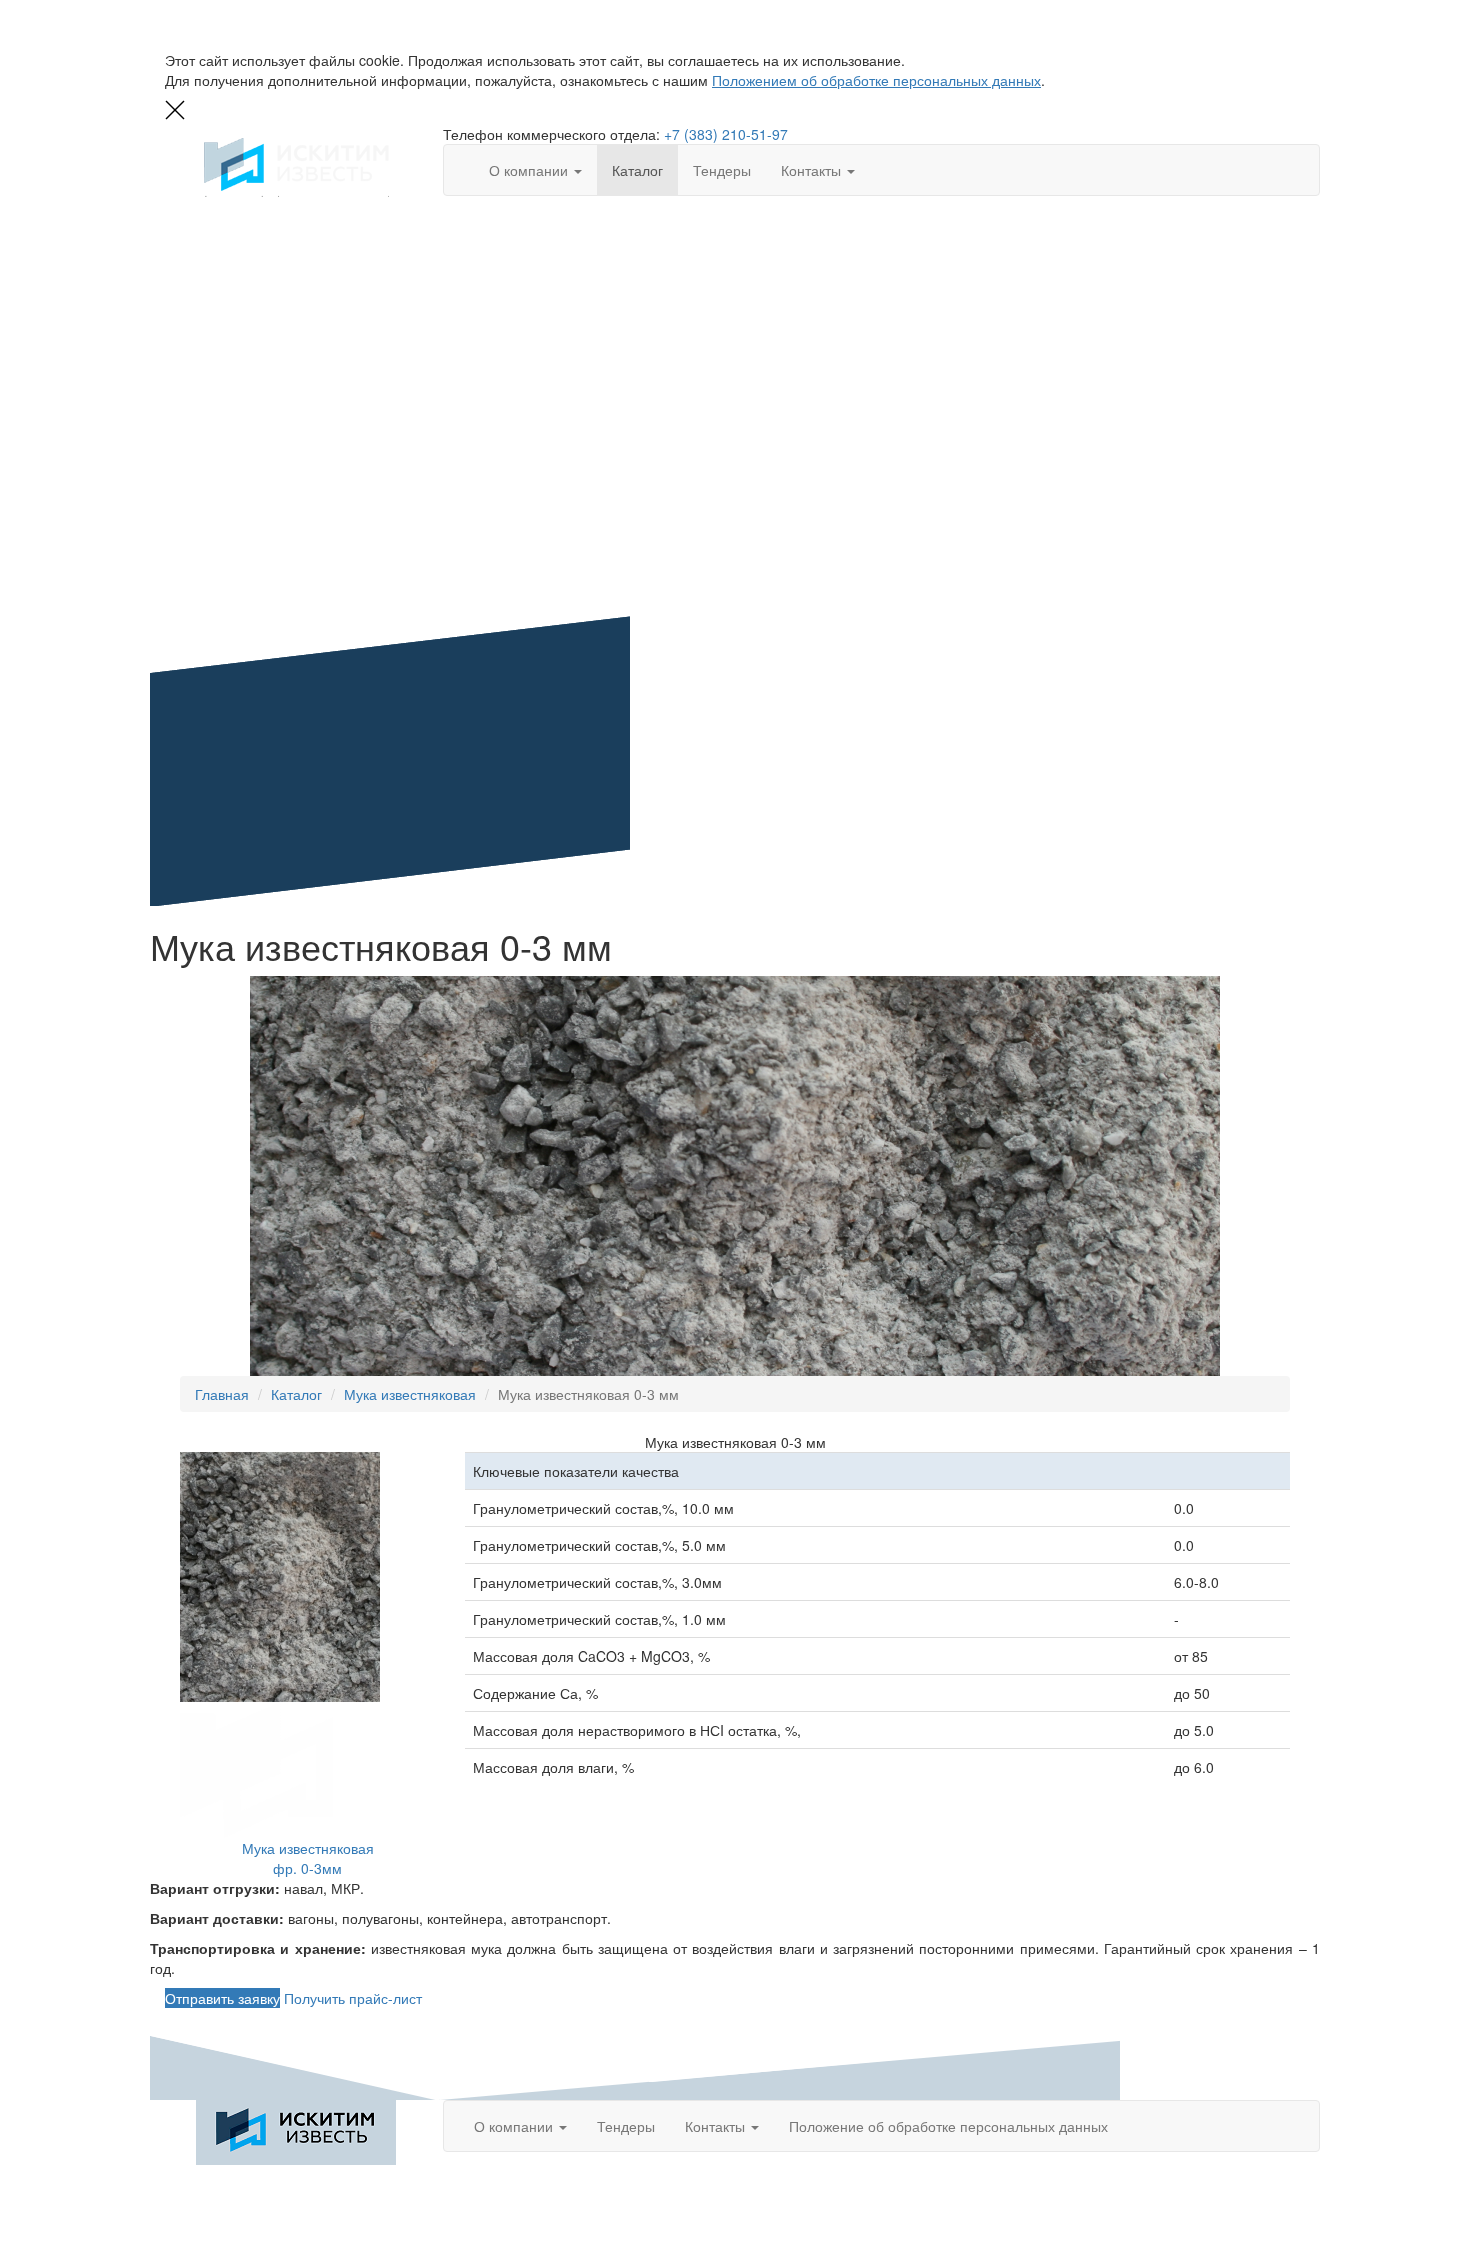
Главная (222, 1394)
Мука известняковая (410, 1394)
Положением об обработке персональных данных (876, 80)
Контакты (813, 170)
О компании (530, 170)
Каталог (637, 170)
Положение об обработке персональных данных (948, 2126)
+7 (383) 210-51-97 (726, 134)
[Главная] (296, 2132)
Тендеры (722, 170)
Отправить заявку (222, 1998)
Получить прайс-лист (353, 1998)
